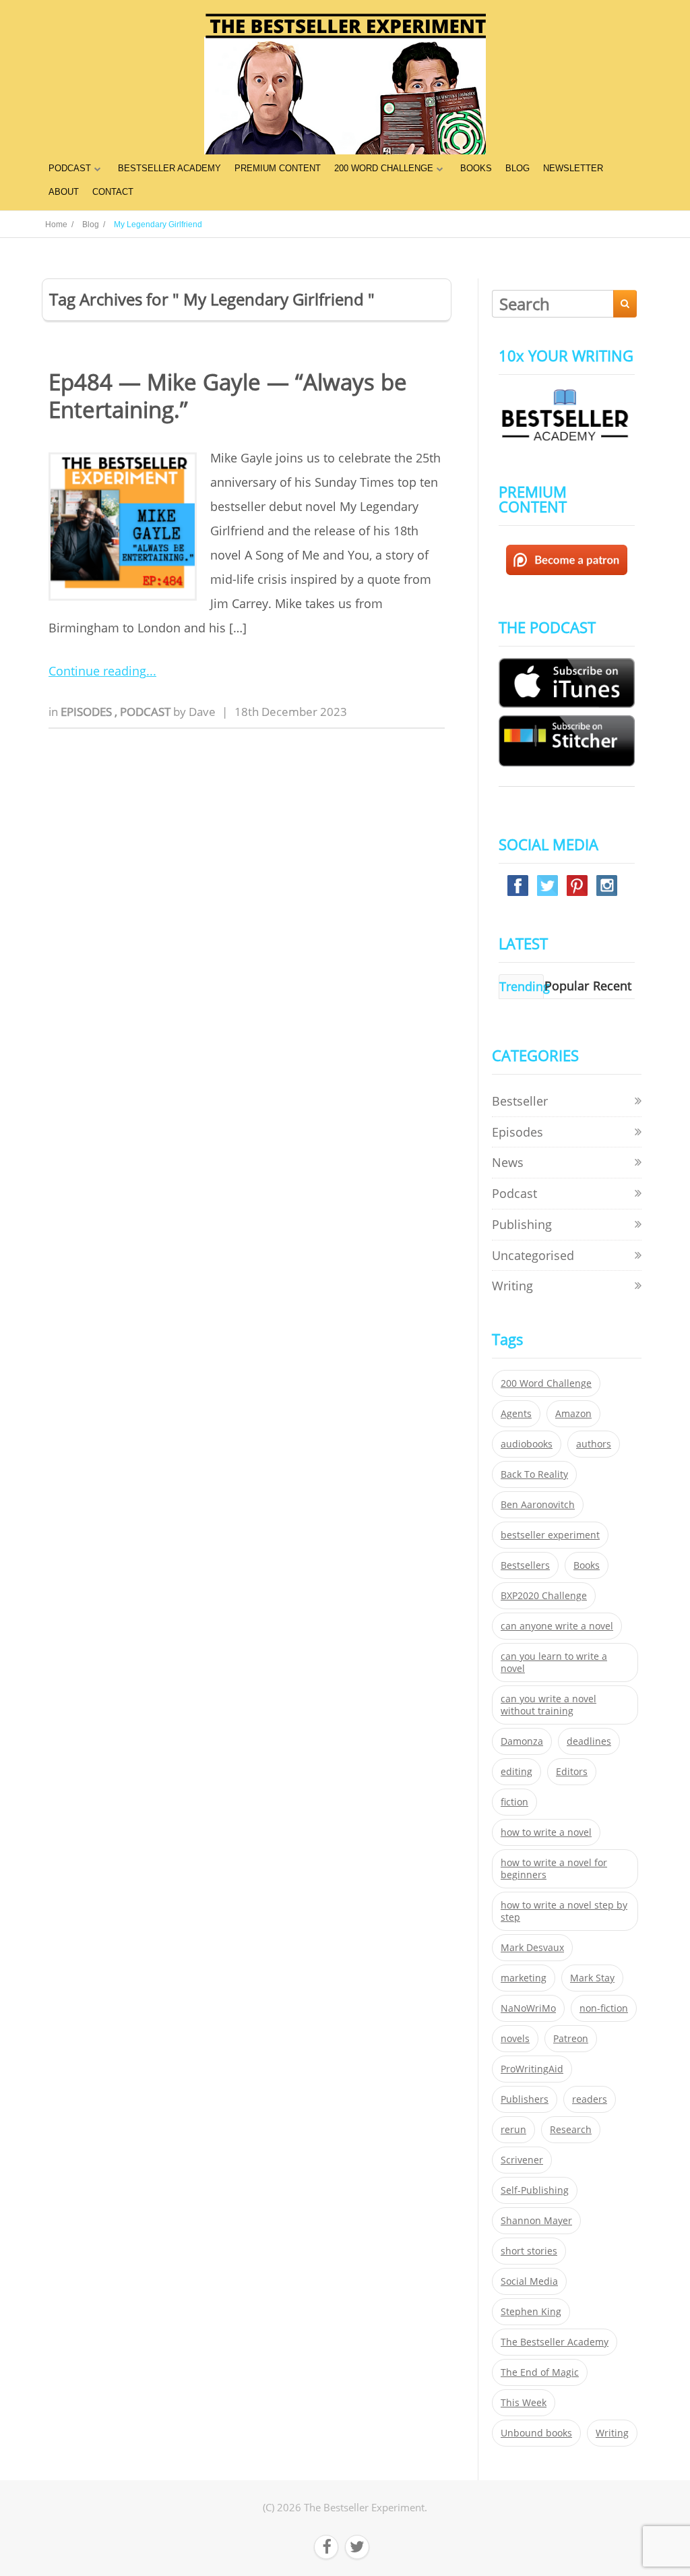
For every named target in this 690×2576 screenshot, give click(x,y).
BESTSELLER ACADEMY (169, 168)
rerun (513, 2130)
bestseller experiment (550, 1535)
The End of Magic (540, 2372)
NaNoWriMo (528, 2008)
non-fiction (604, 2008)
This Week (524, 2403)
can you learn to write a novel (554, 1663)
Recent (612, 986)
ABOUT (64, 192)
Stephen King (531, 2312)
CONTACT (113, 192)
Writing (512, 1286)
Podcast (147, 712)
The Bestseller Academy (555, 2342)
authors (594, 1444)
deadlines (589, 1741)
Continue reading (97, 671)
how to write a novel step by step (564, 1911)
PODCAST (70, 168)
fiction (514, 1802)
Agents (516, 1414)
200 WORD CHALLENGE (384, 168)
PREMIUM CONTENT (278, 168)
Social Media (529, 2281)
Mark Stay (592, 1978)
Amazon (573, 1414)
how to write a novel (546, 1832)
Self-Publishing (535, 2190)
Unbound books (536, 2433)
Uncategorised (533, 1255)
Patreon (571, 2039)
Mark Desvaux (532, 1948)
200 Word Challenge (546, 1383)
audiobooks (527, 1444)
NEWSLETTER (573, 168)
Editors (572, 1772)
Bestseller (520, 1101)
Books (587, 1565)
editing (516, 1772)
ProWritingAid (532, 2069)
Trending (525, 986)
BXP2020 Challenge (544, 1596)
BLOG (517, 168)
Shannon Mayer (536, 2221)
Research (571, 2130)
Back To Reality (534, 1474)
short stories (529, 2251)
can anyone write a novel (557, 1626)
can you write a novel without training (548, 1705)
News (508, 1162)
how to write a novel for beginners (554, 1869)
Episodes (88, 712)
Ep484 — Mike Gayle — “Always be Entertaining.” (228, 396)
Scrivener (522, 2160)
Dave (202, 712)
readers (590, 2099)
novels (515, 2039)
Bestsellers (525, 1565)
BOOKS (476, 168)
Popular (567, 986)
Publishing (522, 1224)
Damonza (522, 1741)
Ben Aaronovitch (538, 1505)
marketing (524, 1978)
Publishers (525, 2099)
